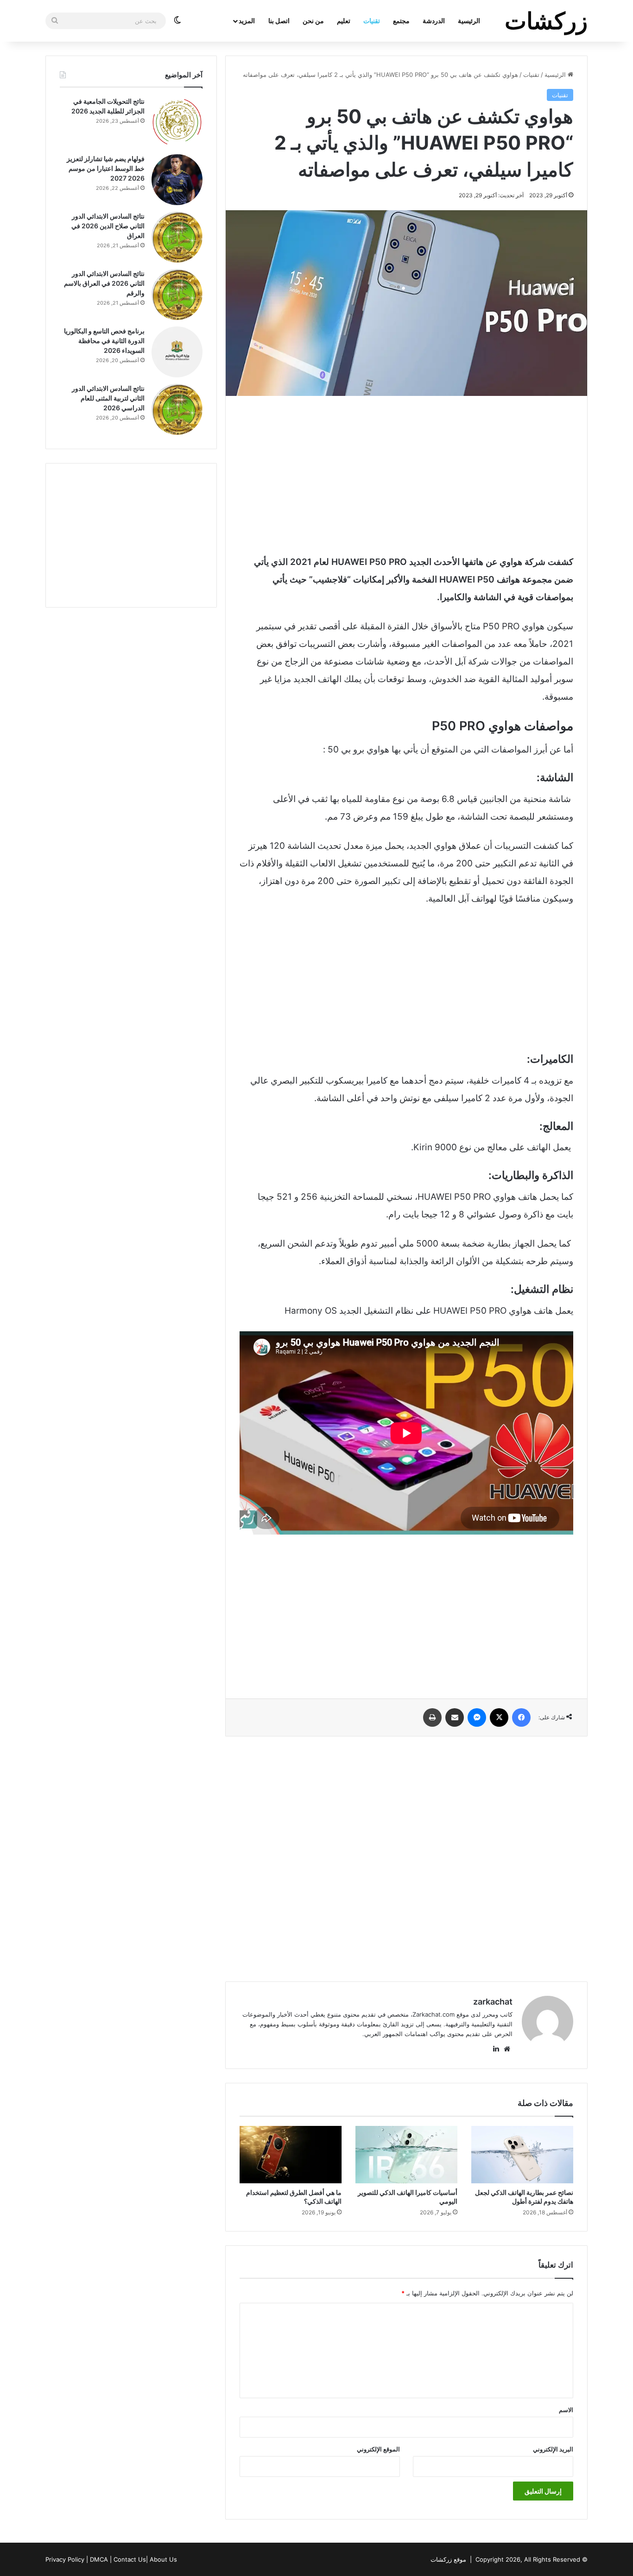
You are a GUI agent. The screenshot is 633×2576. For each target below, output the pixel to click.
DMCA (99, 2559)
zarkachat (493, 2002)
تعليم (344, 21)
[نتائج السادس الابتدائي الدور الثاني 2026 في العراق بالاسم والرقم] (177, 295)
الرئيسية (469, 21)
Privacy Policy (65, 2559)
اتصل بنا (279, 21)
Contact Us (130, 2559)
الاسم (566, 2410)
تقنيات (372, 21)
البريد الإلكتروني (553, 2449)
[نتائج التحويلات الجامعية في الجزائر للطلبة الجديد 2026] (177, 122)
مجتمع (401, 21)
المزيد (247, 21)
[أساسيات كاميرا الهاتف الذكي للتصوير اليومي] (406, 2155)
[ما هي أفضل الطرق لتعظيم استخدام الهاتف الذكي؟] (291, 2155)
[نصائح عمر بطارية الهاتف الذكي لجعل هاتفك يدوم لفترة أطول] (522, 2155)
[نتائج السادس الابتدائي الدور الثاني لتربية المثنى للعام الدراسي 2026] (177, 409)
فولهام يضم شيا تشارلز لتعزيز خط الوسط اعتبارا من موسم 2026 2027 (106, 168)
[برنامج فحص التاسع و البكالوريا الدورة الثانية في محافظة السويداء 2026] (177, 352)
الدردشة (434, 21)
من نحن (313, 21)
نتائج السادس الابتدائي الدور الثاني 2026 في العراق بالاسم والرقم (104, 283)
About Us (163, 2559)
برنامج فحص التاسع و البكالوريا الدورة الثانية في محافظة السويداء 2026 (104, 341)
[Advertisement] (406, 475)
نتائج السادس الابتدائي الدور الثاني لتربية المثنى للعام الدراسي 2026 (108, 398)
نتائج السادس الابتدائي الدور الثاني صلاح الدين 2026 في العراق (108, 226)
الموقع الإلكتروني (378, 2449)
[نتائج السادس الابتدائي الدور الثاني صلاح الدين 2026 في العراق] (177, 237)
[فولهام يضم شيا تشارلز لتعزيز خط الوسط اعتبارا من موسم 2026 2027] (177, 180)
